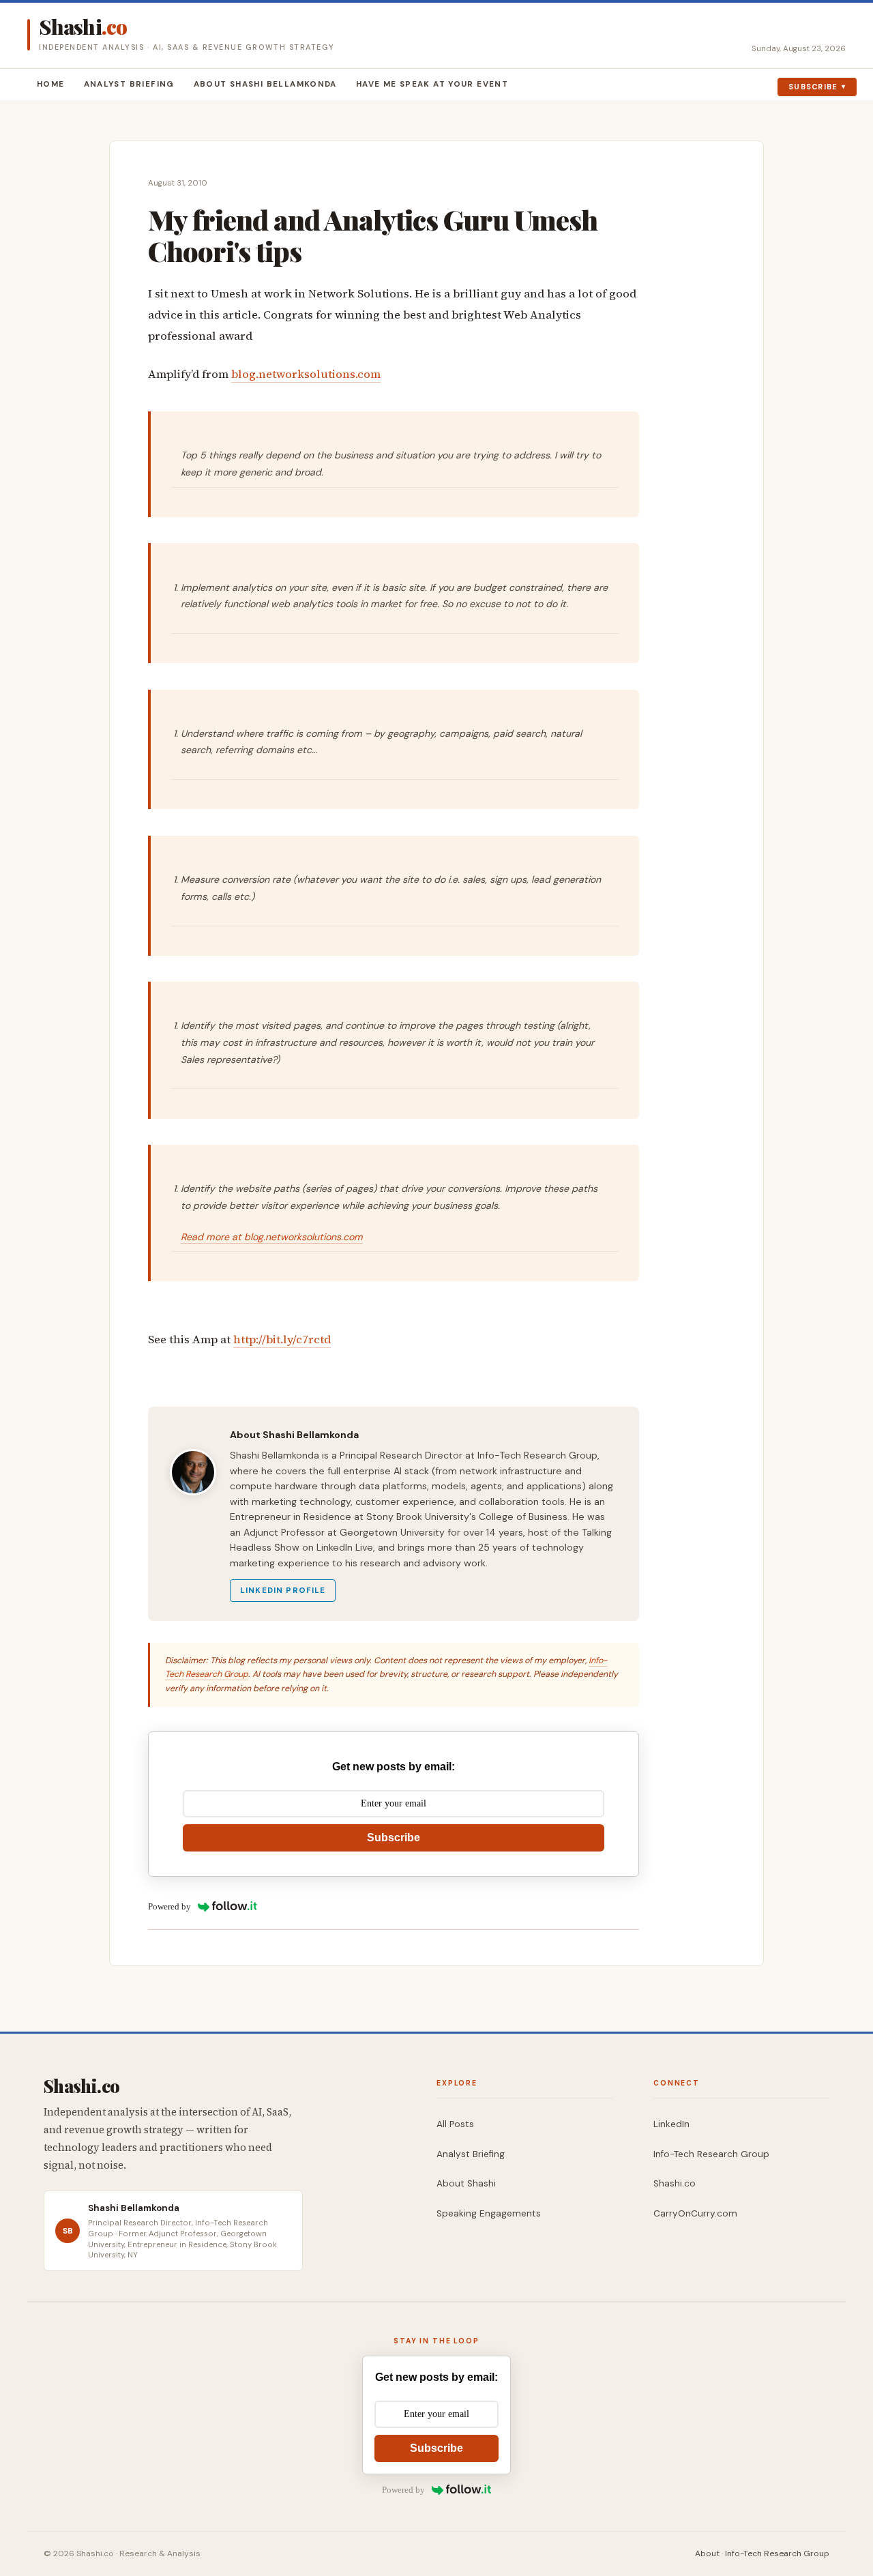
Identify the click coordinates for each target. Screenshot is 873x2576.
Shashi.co (675, 2183)
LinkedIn (671, 2124)
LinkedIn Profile (283, 1591)
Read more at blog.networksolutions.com (272, 1237)
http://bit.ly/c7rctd (282, 1340)
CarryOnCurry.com (695, 2213)
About (707, 2553)
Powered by (169, 1906)
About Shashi (466, 2183)
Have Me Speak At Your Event (432, 84)
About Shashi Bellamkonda (265, 84)
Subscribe (813, 87)
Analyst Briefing (129, 84)
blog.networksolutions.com (306, 374)
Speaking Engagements (489, 2213)
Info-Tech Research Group (711, 2154)
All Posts (455, 2124)
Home (51, 84)
